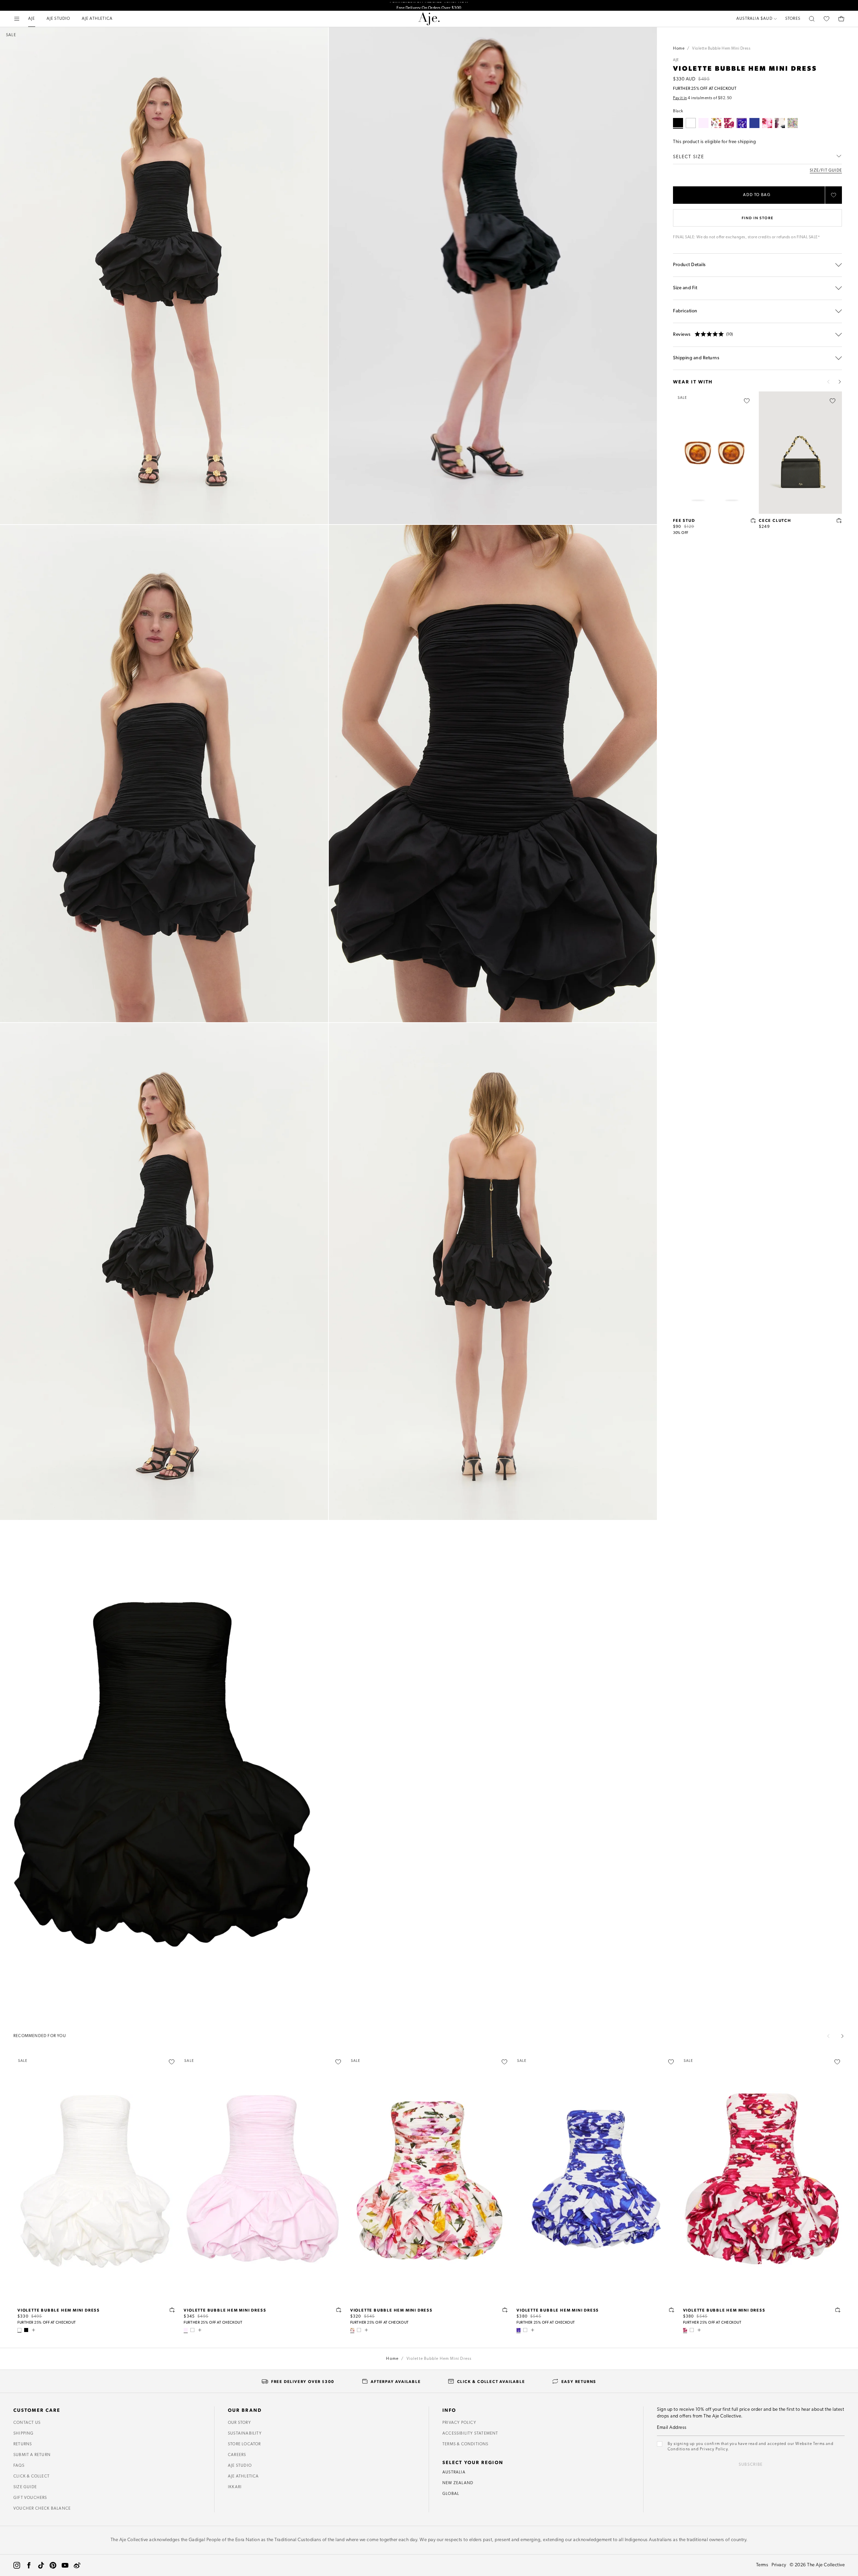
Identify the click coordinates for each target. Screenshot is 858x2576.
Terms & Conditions (466, 2444)
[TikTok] (41, 2565)
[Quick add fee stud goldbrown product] (753, 520)
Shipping (24, 2434)
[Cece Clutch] (800, 452)
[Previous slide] (829, 382)
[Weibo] (77, 2565)
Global (451, 2494)
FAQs (19, 2466)
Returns (23, 2444)
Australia (454, 2472)
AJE (676, 60)
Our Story (239, 2423)
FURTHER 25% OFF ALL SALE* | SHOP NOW (429, 5)
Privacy (779, 2565)
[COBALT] (754, 123)
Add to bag (757, 195)
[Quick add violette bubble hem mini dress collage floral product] (505, 2310)
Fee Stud (684, 520)
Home (679, 49)
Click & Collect (32, 2476)
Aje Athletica (243, 2476)
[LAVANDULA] (793, 123)
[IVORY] (691, 123)
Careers (237, 2455)
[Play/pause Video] (493, 276)
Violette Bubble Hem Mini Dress (59, 2310)
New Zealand (458, 2483)
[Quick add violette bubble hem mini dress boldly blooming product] (838, 2310)
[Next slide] (840, 382)
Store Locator (244, 2444)
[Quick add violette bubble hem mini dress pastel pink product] (339, 2310)
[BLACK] (26, 2330)
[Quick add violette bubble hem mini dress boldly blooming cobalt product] (672, 2310)
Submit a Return (32, 2455)
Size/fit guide (826, 171)
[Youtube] (65, 2565)
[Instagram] (17, 2565)
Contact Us (27, 2423)
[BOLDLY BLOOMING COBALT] (742, 123)
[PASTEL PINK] (703, 123)
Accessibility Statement (470, 2434)
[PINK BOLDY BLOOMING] (767, 123)
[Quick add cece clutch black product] (839, 520)
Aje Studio (240, 2466)
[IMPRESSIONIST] (780, 123)
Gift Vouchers (30, 2498)
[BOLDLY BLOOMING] (729, 123)
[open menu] (17, 19)
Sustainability (245, 2434)
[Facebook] (29, 2565)
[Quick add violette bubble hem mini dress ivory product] (172, 2310)
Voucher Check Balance (42, 2509)
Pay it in (680, 98)
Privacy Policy (459, 2423)
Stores (793, 19)
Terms (762, 2565)
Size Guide (25, 2487)
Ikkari (235, 2487)
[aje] (429, 19)
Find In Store (757, 218)
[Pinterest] (53, 2565)
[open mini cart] (841, 19)
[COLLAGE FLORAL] (716, 123)
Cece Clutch (775, 520)
